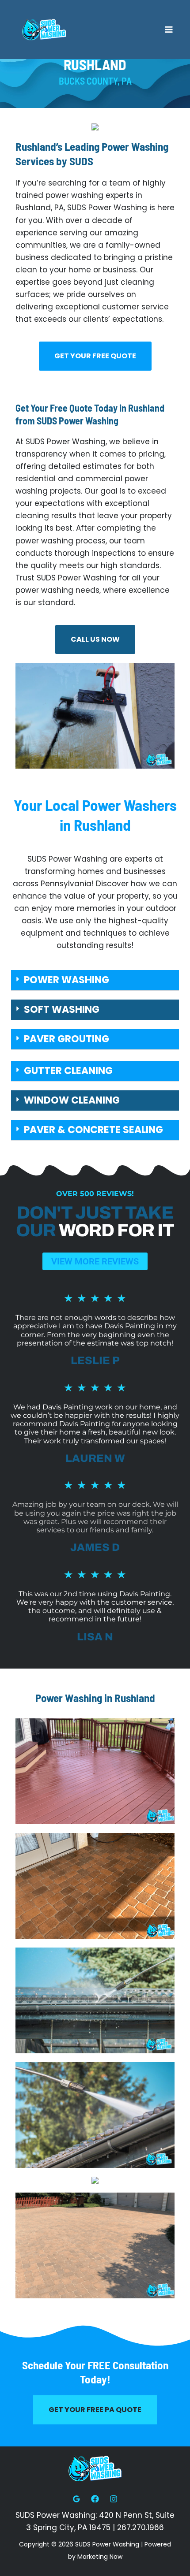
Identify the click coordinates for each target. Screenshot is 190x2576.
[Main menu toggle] (169, 30)
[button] (95, 980)
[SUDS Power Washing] (44, 30)
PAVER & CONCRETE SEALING (93, 1130)
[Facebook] (95, 2499)
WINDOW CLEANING (72, 1100)
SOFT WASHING (62, 1009)
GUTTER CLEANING (68, 1071)
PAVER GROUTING (66, 1039)
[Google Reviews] (76, 2499)
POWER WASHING (66, 980)
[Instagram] (114, 2499)
